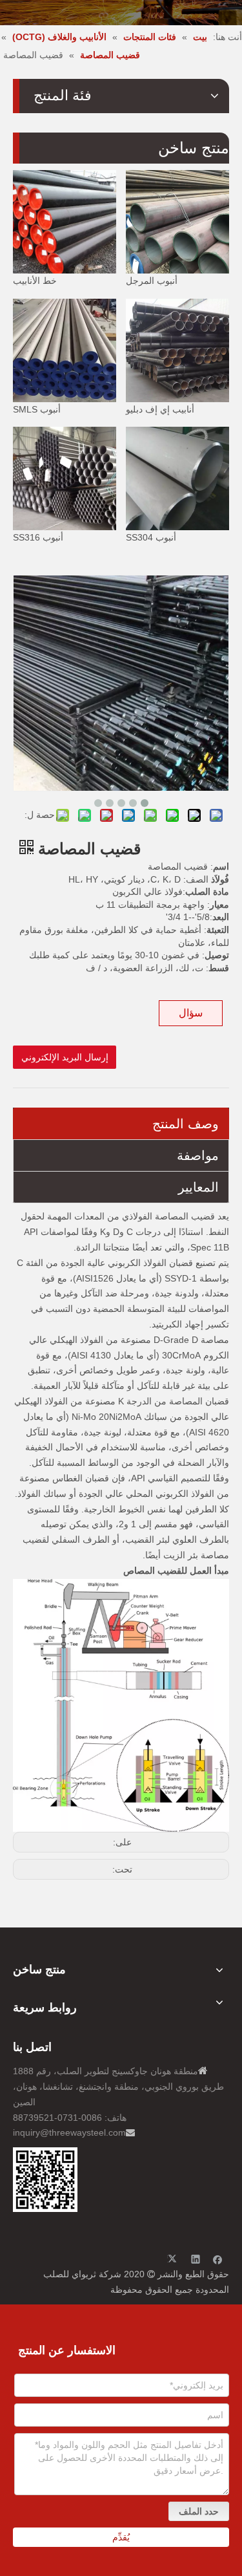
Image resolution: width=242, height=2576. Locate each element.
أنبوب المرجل (152, 281)
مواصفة (198, 1155)
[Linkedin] (196, 2259)
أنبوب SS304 (151, 537)
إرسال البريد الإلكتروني (65, 1057)
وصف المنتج (186, 1124)
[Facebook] (218, 2259)
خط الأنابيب (35, 281)
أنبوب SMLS (37, 409)
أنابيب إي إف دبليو (160, 409)
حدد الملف (199, 2511)
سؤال (191, 1013)
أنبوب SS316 (38, 537)
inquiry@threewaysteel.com (69, 2132)
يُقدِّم (121, 2537)
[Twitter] (174, 2259)
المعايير (198, 1187)
